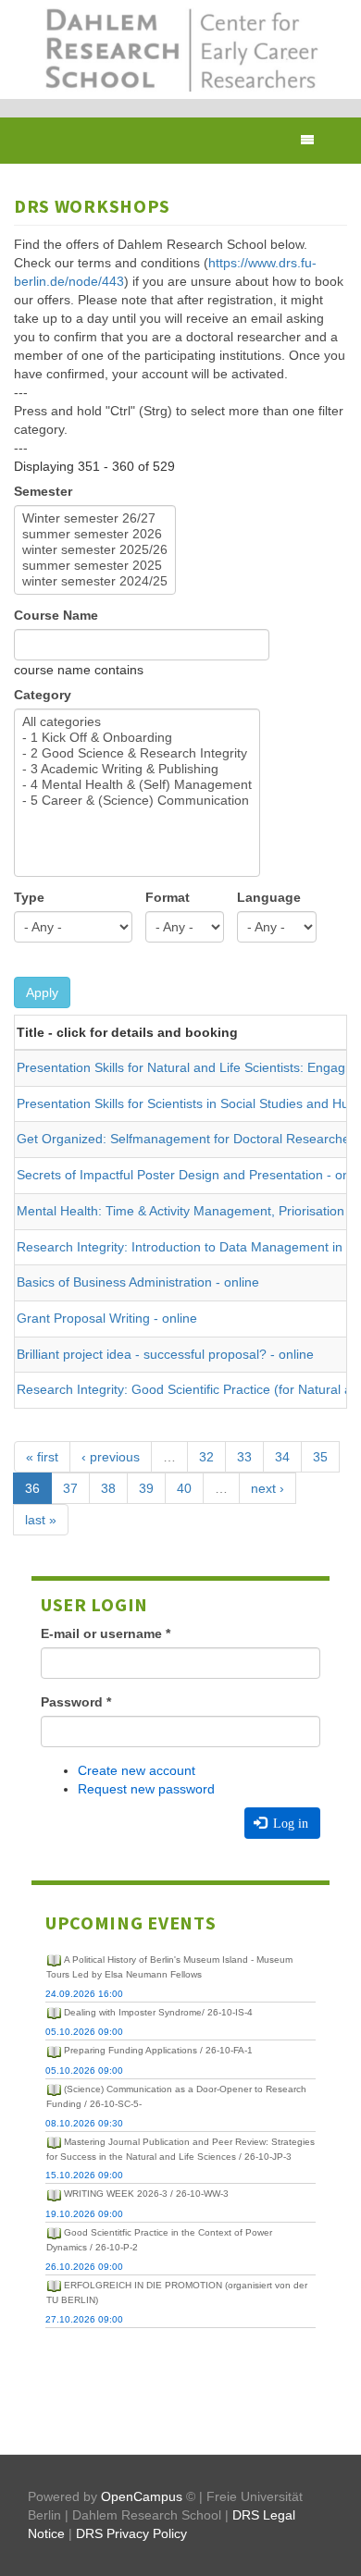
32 (206, 1457)
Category (43, 695)
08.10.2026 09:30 (84, 2123)
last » (41, 1520)
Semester (43, 491)
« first (42, 1457)
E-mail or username (106, 1633)
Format (168, 897)
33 (244, 1457)
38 (108, 1488)
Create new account (137, 1770)
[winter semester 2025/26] (95, 550)
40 (184, 1488)
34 (282, 1457)
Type (29, 897)
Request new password (146, 1789)
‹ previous (111, 1457)
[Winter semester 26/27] (95, 518)
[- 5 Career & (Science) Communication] (137, 801)
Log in (289, 1823)
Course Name (56, 615)
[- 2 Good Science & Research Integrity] (137, 753)
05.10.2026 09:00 (84, 2032)
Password (76, 1702)
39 (146, 1488)
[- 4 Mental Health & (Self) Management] (137, 785)
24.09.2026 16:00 (84, 1994)
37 (70, 1488)
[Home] (180, 49)
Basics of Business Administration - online (138, 1282)
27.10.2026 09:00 (84, 2319)
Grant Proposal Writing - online (107, 1318)
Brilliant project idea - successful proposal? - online (165, 1354)
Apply (42, 992)
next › (268, 1488)
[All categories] (137, 722)
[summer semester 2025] (95, 566)
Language (269, 897)
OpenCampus (142, 2496)
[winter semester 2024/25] (95, 581)
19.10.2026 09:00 (84, 2214)
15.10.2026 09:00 (84, 2175)
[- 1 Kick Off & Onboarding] (137, 738)
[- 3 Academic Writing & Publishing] (137, 769)
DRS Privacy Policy (131, 2533)
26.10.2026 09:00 (84, 2267)
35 (320, 1457)
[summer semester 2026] (95, 534)
